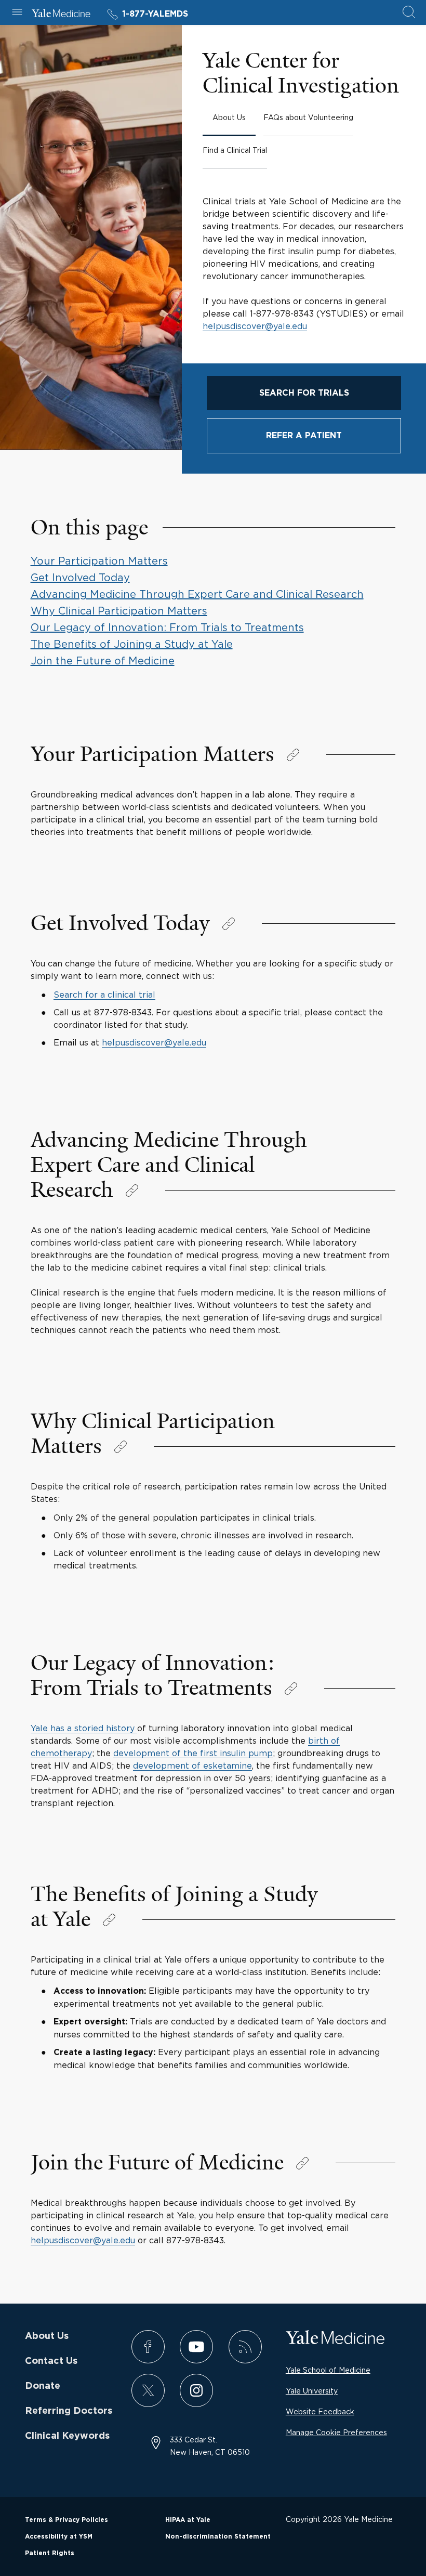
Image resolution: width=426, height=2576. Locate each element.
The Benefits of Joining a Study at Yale (132, 644)
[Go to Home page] (61, 15)
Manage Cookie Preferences (336, 2432)
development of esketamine (192, 1766)
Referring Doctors (69, 2411)
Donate (43, 2386)
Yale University (312, 2391)
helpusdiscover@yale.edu (255, 326)
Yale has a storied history (84, 1728)
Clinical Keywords (67, 2436)
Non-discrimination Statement (218, 2536)
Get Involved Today (80, 577)
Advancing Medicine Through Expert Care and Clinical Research (197, 594)
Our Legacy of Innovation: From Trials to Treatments (167, 627)
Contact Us (51, 2361)
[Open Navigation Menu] (17, 13)
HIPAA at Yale (188, 2520)
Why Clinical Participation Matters (119, 611)
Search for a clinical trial (104, 995)
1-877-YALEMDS (155, 14)
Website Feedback (320, 2411)
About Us (47, 2336)
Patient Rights (50, 2553)
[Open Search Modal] (409, 13)
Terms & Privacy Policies (66, 2520)
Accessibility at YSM (59, 2536)
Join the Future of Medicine (103, 661)
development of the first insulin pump (193, 1753)
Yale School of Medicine (328, 2370)
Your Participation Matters (99, 561)
